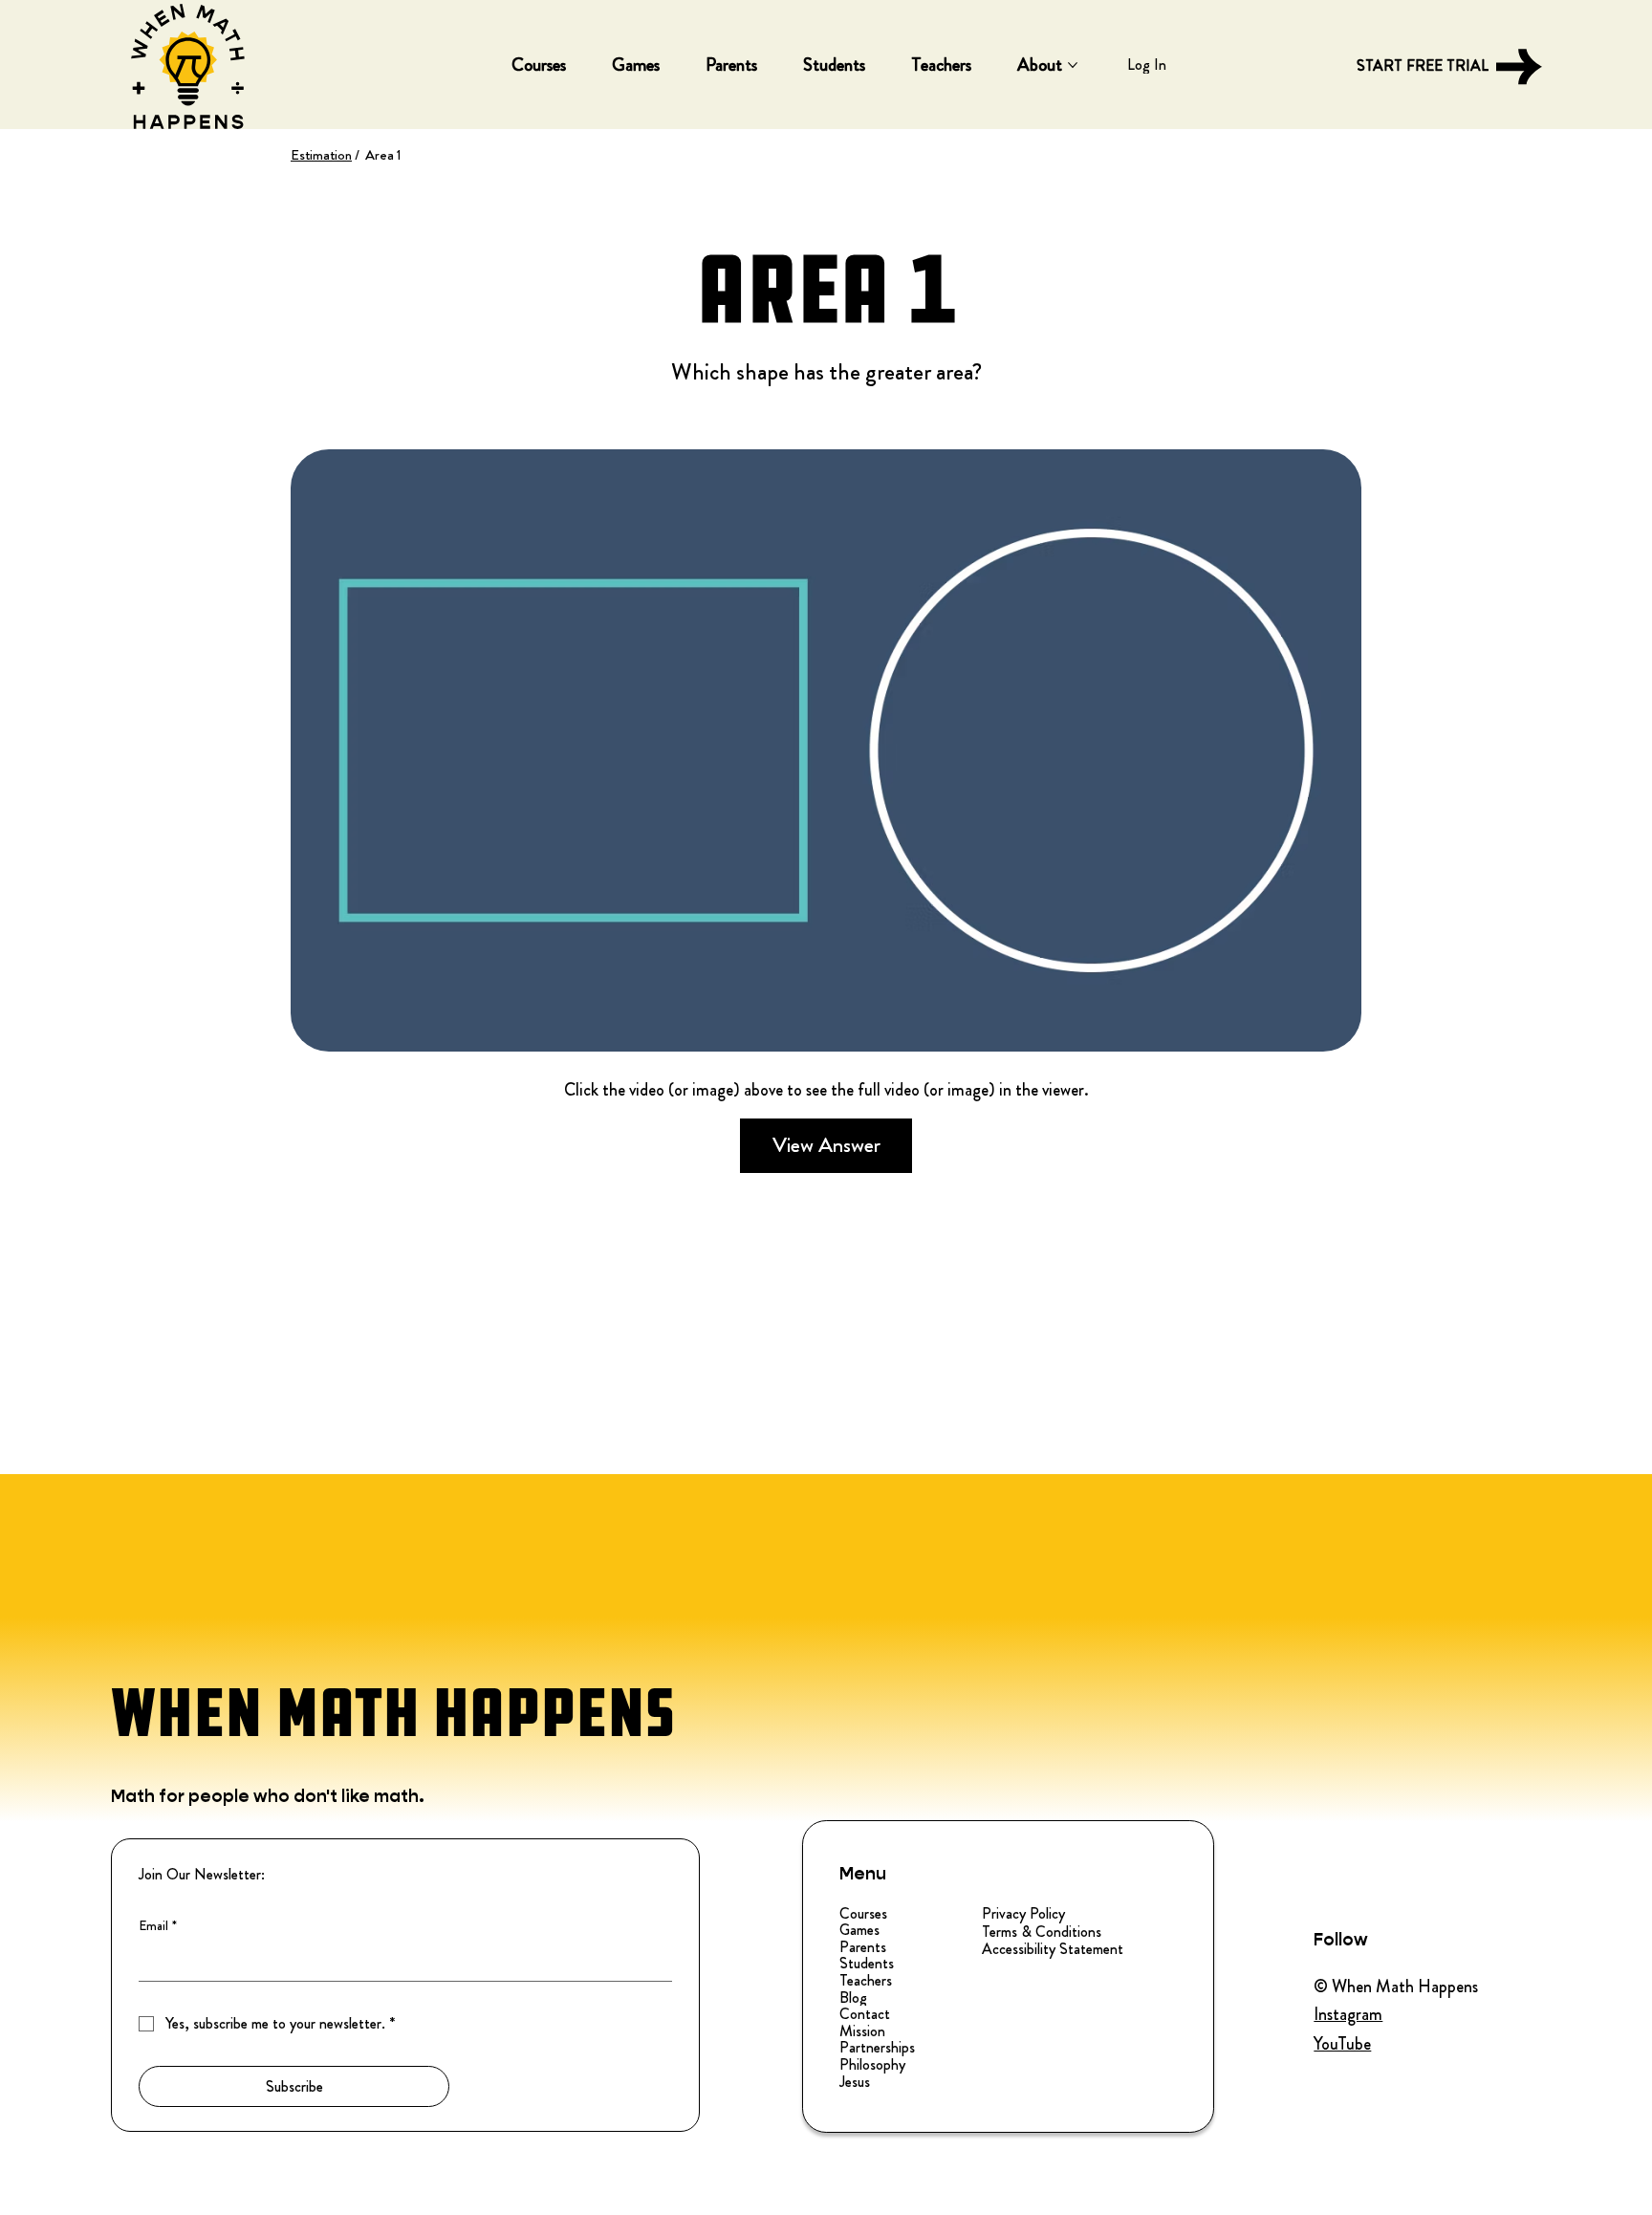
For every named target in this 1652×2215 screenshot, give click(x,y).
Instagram (1348, 2014)
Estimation (321, 155)
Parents (863, 1947)
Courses (863, 1914)
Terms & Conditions (1042, 1932)
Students (867, 1964)
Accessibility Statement (1053, 1949)
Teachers (866, 1981)
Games (859, 1930)
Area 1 (383, 155)
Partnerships (877, 2048)
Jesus (855, 2082)
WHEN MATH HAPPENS (393, 1713)
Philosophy (872, 2065)
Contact (865, 2014)
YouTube (1342, 2044)
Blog (853, 1998)
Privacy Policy (1023, 1913)
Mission (862, 2031)
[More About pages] (1073, 65)
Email (158, 1926)
